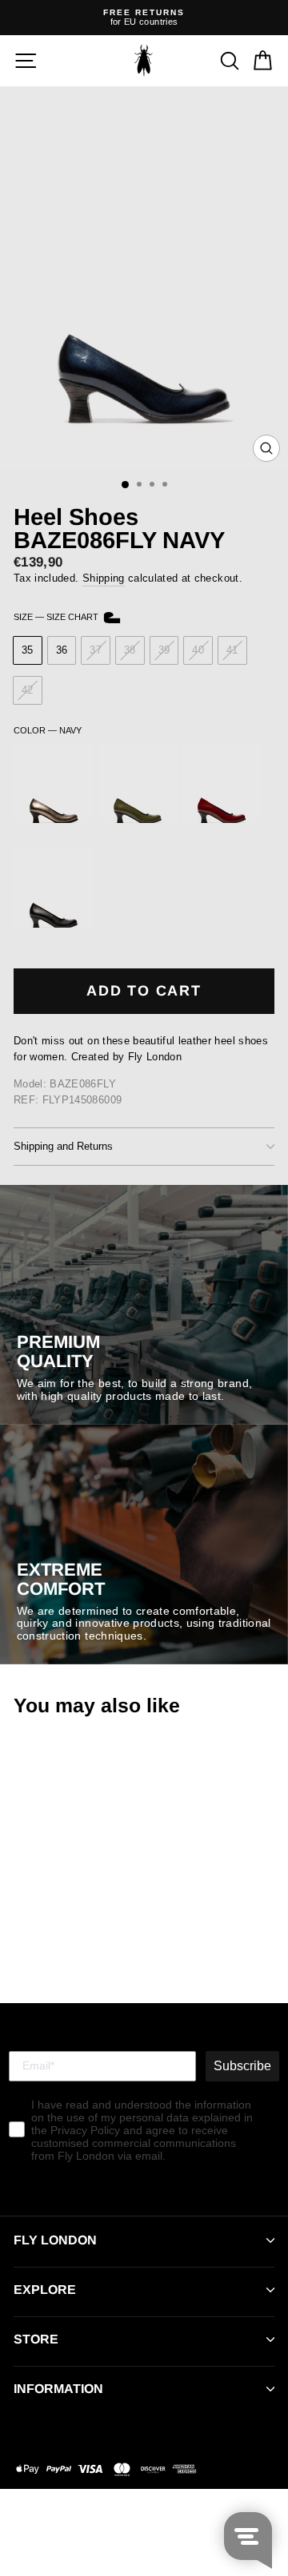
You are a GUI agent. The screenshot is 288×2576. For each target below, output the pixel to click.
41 (232, 650)
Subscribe (242, 2066)
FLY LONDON (55, 2240)
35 (28, 650)
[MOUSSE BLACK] (54, 924)
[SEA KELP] (138, 819)
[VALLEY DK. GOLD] (54, 819)
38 (130, 650)
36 (62, 650)
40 (198, 650)
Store (36, 2339)
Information (58, 2389)
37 (96, 650)
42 (28, 690)
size (57, 617)
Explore (45, 2290)
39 (164, 650)
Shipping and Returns (63, 1146)
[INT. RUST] (222, 819)
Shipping (104, 578)
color (48, 730)
